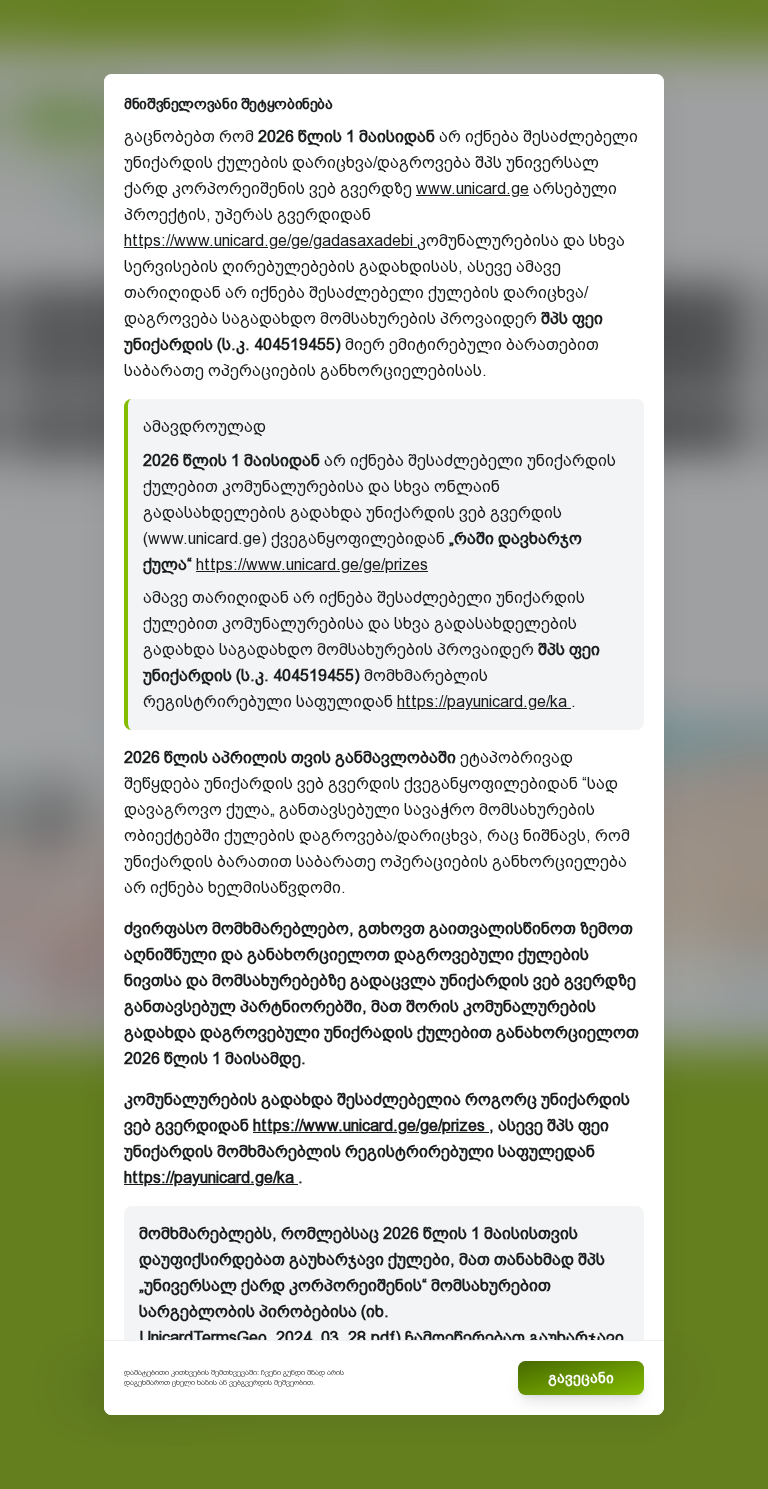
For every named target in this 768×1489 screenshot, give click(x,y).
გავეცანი (581, 1378)
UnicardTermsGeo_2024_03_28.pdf (267, 1337)
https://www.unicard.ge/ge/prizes (312, 564)
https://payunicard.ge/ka (484, 701)
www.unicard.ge (472, 188)
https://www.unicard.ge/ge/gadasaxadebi (270, 240)
